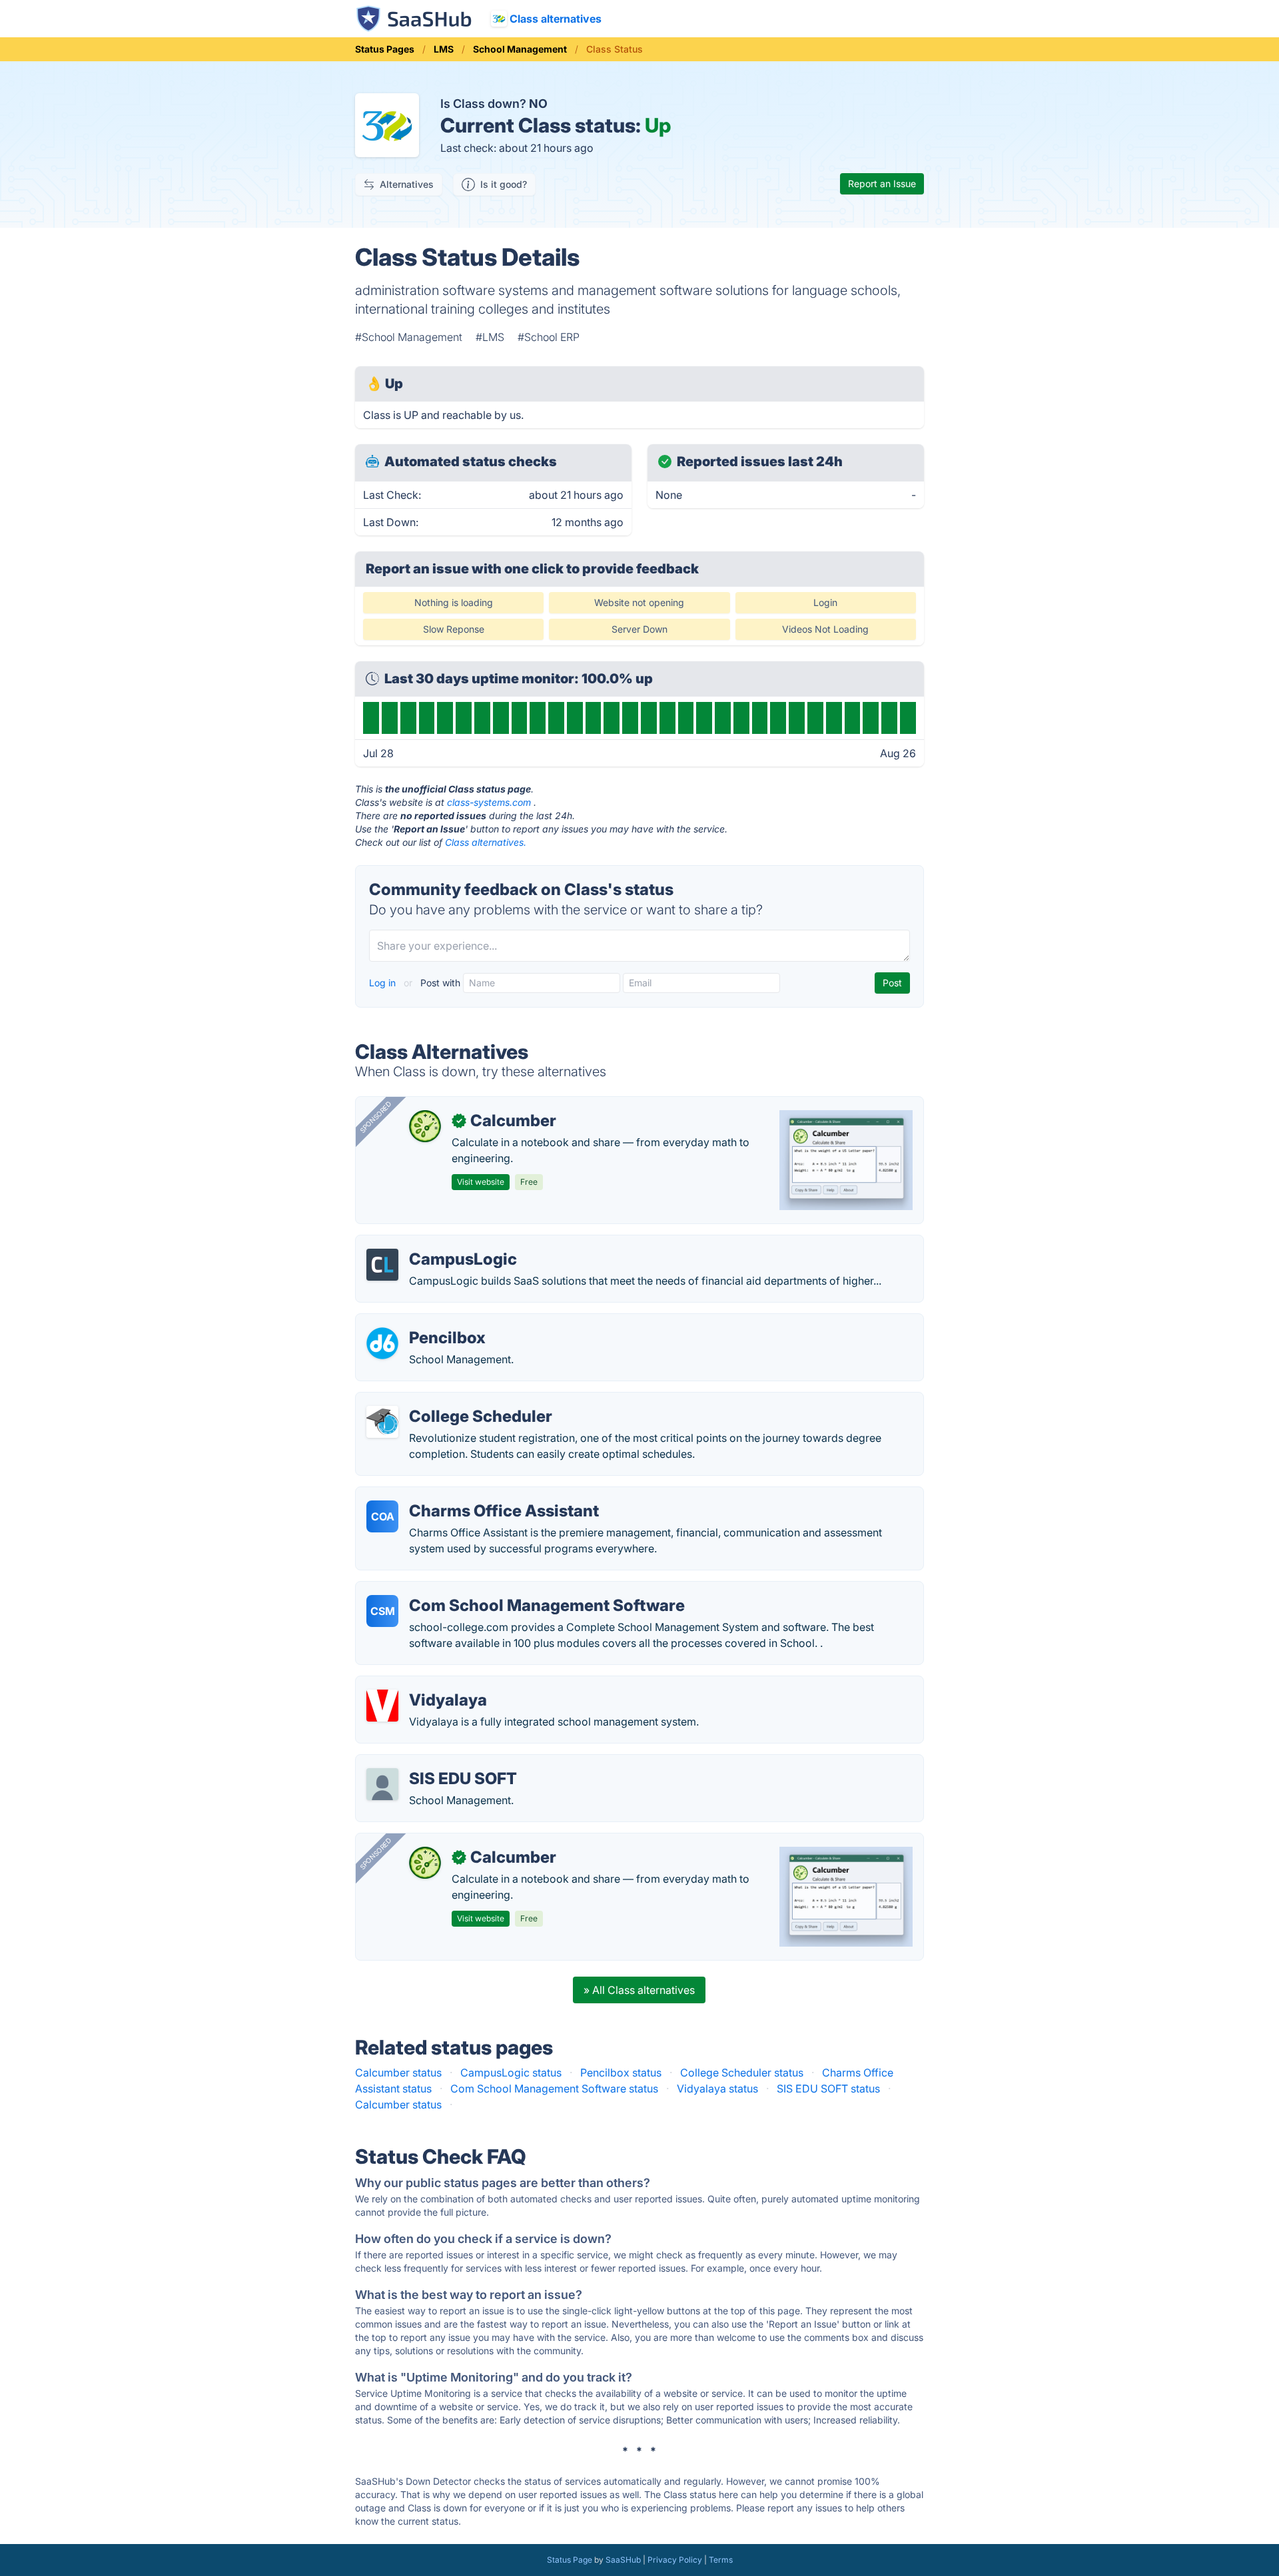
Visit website (481, 1182)
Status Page (570, 2560)
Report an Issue (882, 183)
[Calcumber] (425, 1126)
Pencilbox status (621, 2073)
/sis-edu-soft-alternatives (429, 1763)
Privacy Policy (675, 2560)
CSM (383, 1611)
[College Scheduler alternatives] (382, 1422)
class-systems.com (489, 802)
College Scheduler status (742, 2073)
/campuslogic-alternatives (431, 1243)
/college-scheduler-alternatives (444, 1401)
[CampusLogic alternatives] (382, 1265)
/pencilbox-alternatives (424, 1322)
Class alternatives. (486, 842)
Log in (384, 983)
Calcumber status (398, 2073)
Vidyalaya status (717, 2089)
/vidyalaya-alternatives (423, 1684)
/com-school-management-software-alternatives (488, 1590)
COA (383, 1516)
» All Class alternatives (639, 1990)
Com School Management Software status (554, 2089)
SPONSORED (376, 1117)
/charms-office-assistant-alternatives (458, 1495)
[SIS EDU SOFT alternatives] (382, 1784)
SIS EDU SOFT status (828, 2089)
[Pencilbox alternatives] (382, 1343)
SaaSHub (623, 2560)
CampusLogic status (511, 2073)
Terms (721, 2560)
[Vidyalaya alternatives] (382, 1706)
